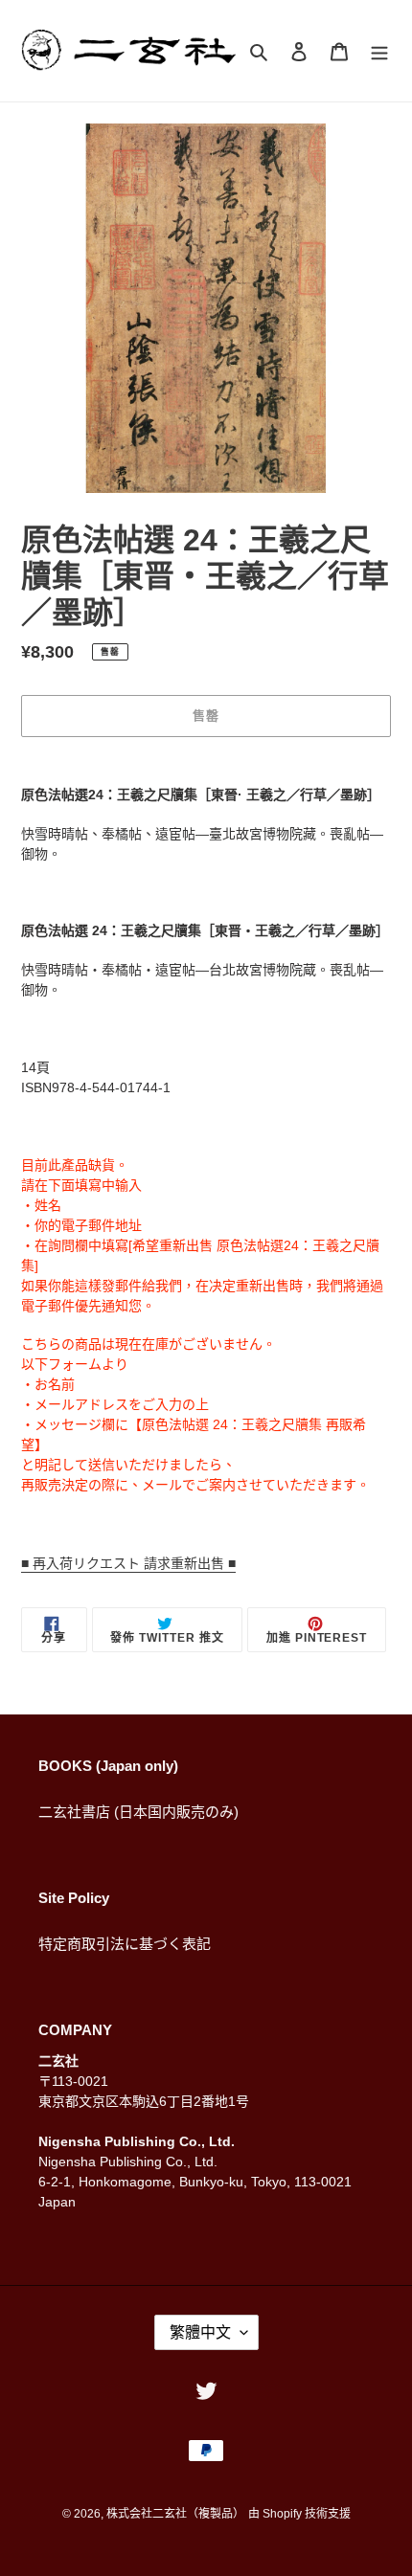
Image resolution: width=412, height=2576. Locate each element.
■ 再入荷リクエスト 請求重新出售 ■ (128, 1563)
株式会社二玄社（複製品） (175, 2514)
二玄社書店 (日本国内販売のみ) (138, 1812)
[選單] (379, 51)
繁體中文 (200, 2332)
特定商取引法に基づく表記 (125, 1944)
